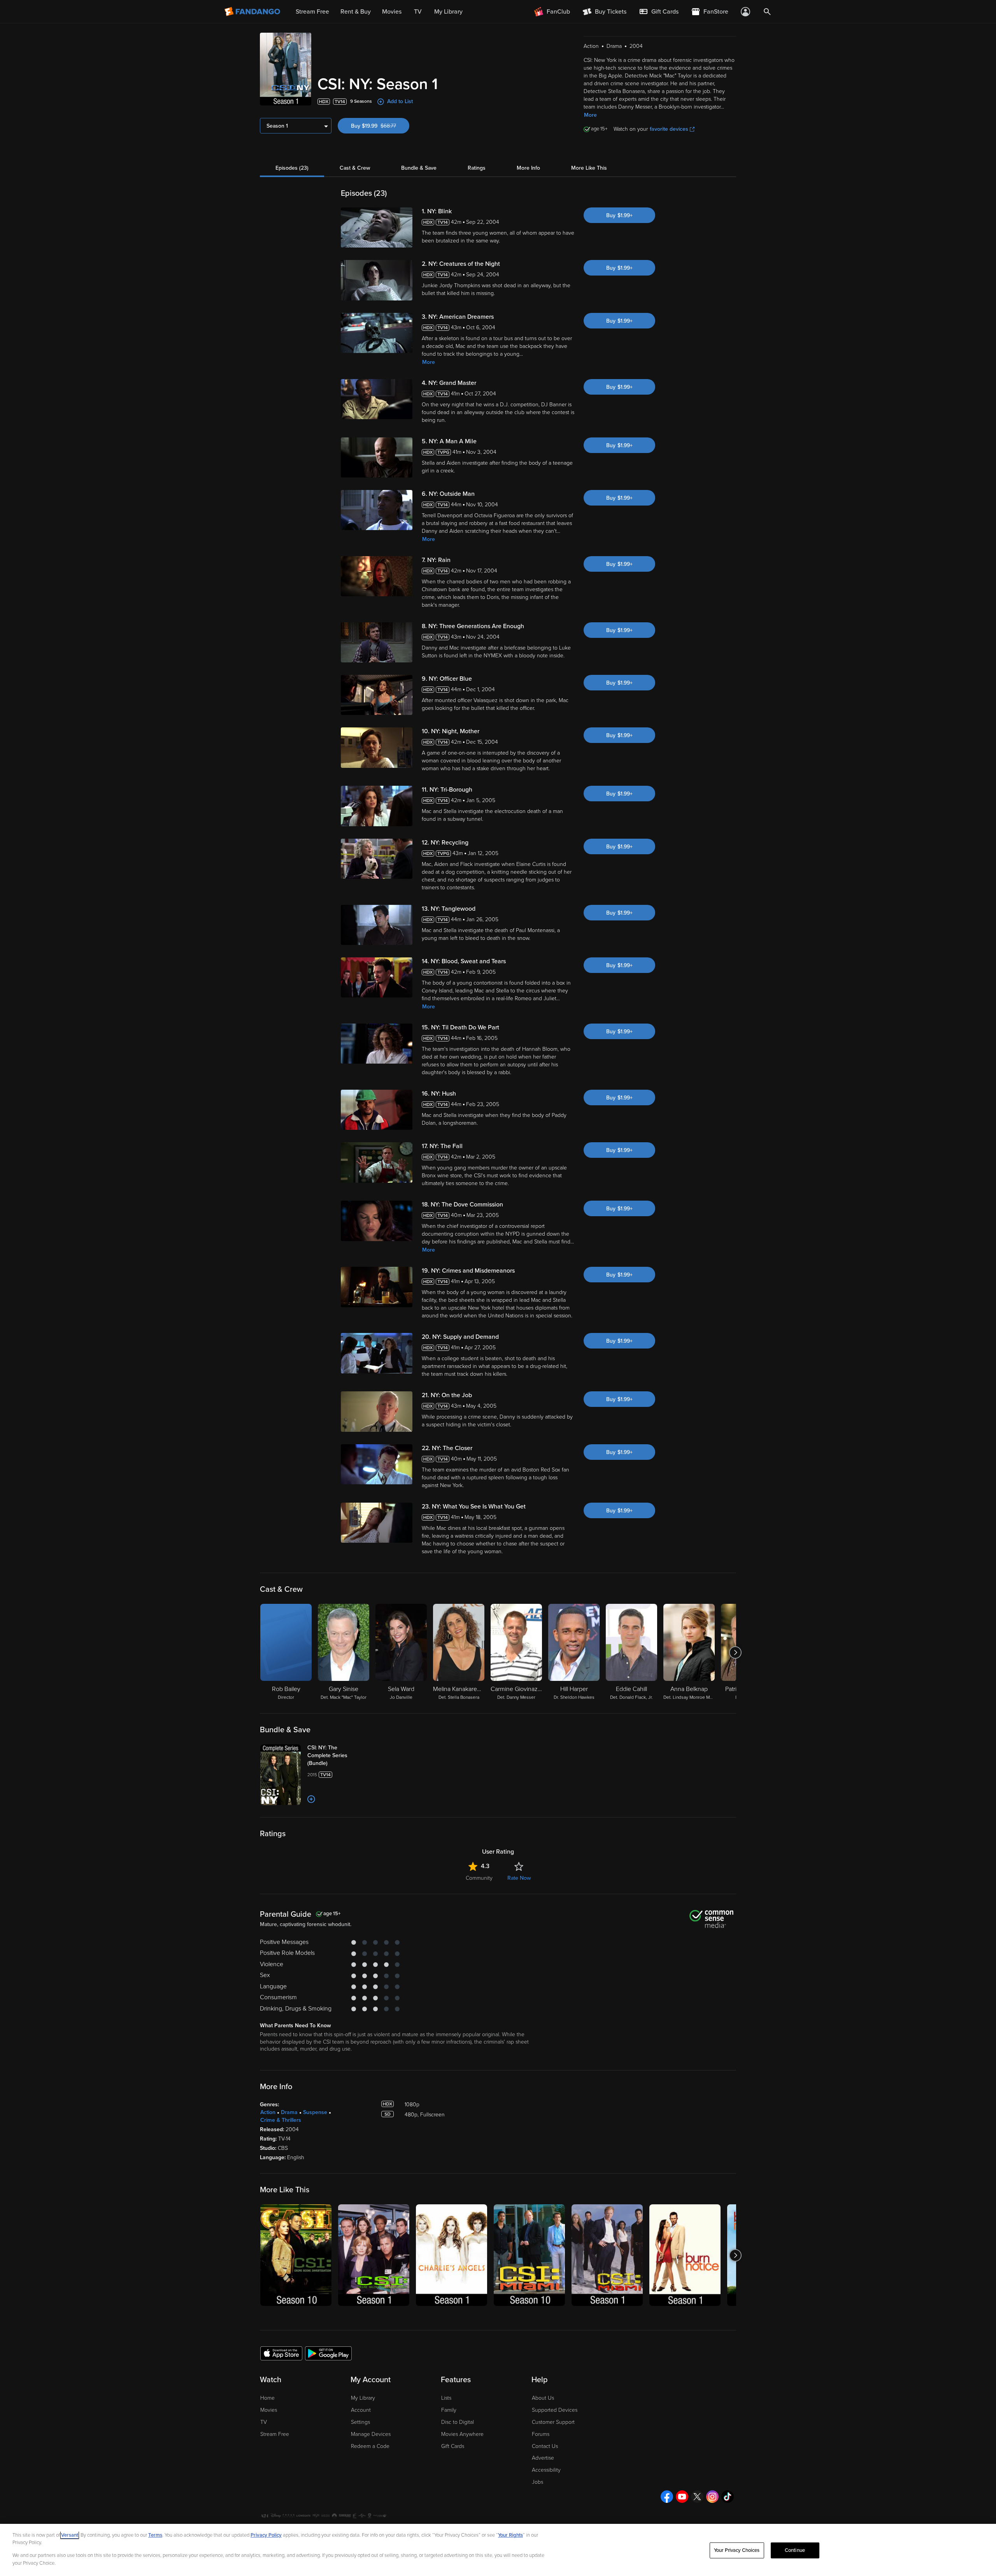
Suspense (315, 2112)
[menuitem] (659, 12)
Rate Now (519, 1878)
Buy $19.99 (380, 126)
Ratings (477, 168)
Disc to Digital (458, 2422)
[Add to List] (311, 1799)
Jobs (537, 2482)
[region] (498, 2550)
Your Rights (510, 2535)
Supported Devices (555, 2410)
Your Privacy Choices (737, 2550)
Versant (70, 2535)
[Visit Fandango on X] (697, 2497)
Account (361, 2410)
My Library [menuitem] (448, 12)
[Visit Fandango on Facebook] (667, 2497)
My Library (363, 2398)
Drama (289, 2112)
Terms (155, 2535)
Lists (446, 2398)
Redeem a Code (370, 2446)
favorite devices (669, 129)
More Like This (589, 168)
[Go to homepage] (253, 12)
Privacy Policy (266, 2535)
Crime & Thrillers (281, 2120)
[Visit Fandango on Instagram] (712, 2497)
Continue (795, 2550)
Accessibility (546, 2470)
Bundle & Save (419, 168)
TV (264, 2422)
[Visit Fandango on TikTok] (728, 2497)
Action (268, 2112)
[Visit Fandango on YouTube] (682, 2497)
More (590, 115)
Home (267, 2398)
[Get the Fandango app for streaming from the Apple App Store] (281, 2353)
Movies (269, 2410)
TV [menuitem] (418, 12)
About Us (543, 2398)
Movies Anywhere (462, 2434)
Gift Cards (453, 2446)
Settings (360, 2422)
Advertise (543, 2458)
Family (449, 2410)
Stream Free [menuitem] (312, 12)
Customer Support (553, 2422)
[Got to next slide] (735, 1652)
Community (479, 1878)
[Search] (767, 12)
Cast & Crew (355, 168)
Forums (541, 2434)
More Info (528, 168)
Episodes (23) (292, 168)
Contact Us (545, 2446)
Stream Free (275, 2434)
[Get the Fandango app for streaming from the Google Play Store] (328, 2353)
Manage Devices (371, 2434)
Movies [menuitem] (392, 12)
